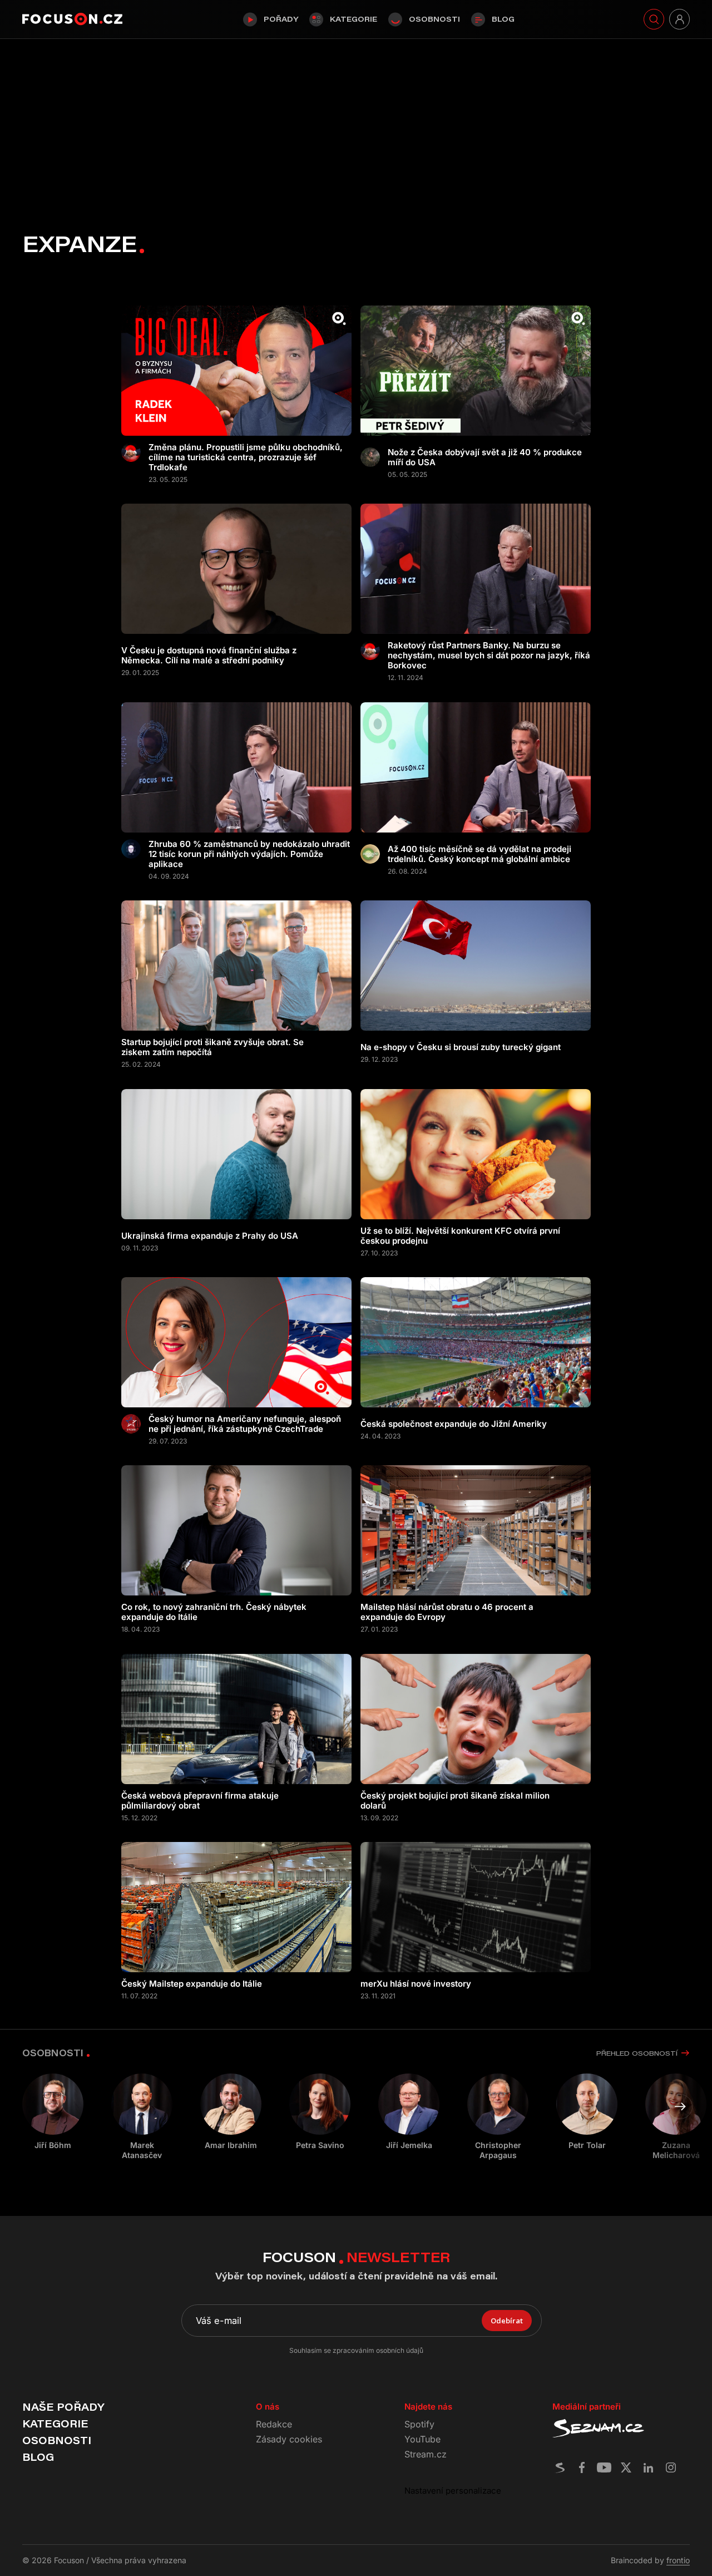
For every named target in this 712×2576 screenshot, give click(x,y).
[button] (680, 2107)
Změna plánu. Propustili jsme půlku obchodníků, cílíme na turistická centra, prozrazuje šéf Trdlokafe (246, 457)
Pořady (281, 19)
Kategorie (353, 19)
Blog (503, 19)
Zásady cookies (289, 2439)
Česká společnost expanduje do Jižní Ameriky (454, 1424)
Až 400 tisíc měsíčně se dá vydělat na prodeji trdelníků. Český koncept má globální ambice (479, 854)
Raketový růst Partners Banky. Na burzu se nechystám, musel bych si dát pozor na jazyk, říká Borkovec (489, 656)
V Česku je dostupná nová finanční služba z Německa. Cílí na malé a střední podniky (209, 656)
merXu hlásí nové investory (416, 1984)
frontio (678, 2560)
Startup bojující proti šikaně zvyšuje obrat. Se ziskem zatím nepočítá (212, 1047)
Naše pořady (63, 2407)
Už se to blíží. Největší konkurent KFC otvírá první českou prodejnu (460, 1236)
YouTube (422, 2439)
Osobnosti (434, 19)
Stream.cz (426, 2454)
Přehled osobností (637, 2053)
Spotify (419, 2424)
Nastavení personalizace (453, 2491)
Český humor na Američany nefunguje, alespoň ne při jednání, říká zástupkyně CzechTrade (245, 1424)
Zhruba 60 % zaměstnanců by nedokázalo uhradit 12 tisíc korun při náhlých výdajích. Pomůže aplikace (249, 854)
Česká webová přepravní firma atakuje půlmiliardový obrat (200, 1801)
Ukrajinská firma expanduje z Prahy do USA (210, 1236)
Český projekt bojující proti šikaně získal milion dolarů (455, 1801)
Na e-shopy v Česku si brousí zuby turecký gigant (461, 1047)
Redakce (274, 2424)
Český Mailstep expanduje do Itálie (192, 1984)
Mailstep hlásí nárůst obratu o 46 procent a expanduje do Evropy (447, 1612)
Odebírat (507, 2321)
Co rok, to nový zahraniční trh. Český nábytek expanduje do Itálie (214, 1612)
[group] (142, 2117)
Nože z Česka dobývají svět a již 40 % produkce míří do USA (485, 457)
